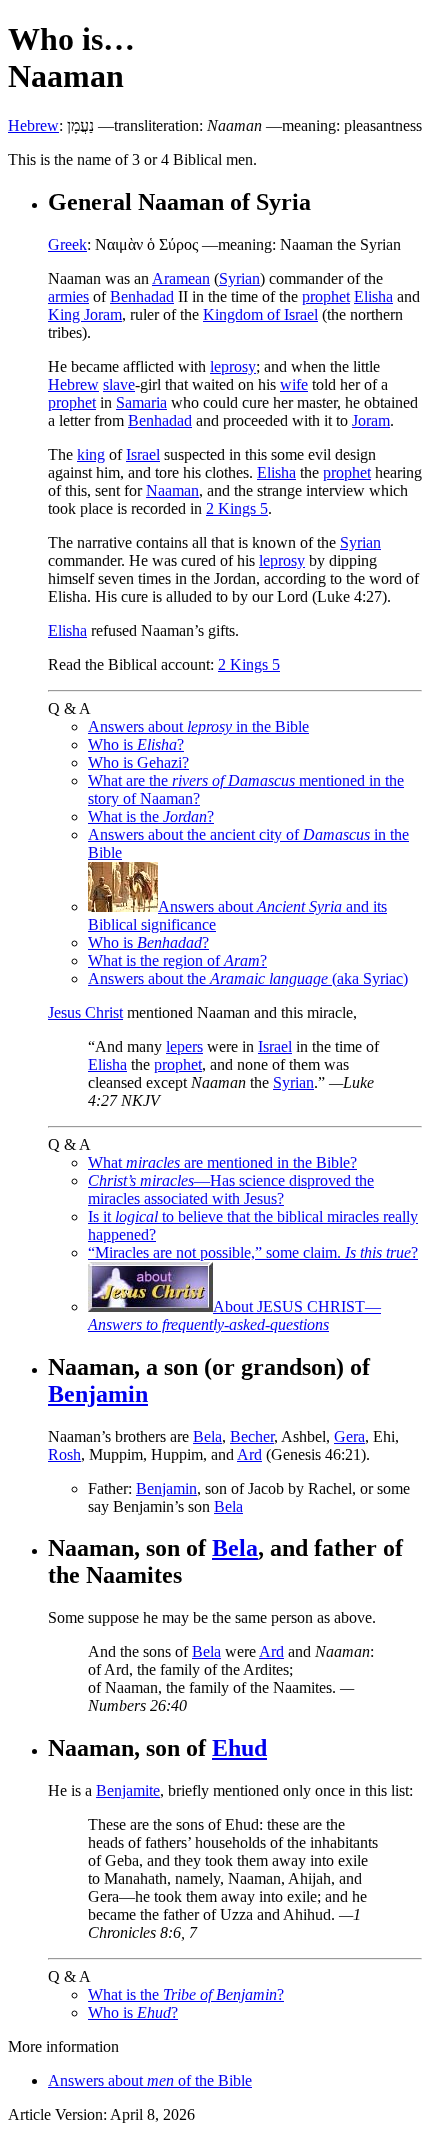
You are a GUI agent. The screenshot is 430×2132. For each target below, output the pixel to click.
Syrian (239, 278)
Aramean (181, 278)
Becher (252, 1436)
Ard (249, 1454)
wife (294, 384)
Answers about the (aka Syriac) (248, 978)
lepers (184, 1046)
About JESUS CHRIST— (234, 1315)
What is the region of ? (177, 960)
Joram (371, 420)
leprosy (233, 366)
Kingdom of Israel (260, 314)
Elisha (373, 296)
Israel (143, 454)
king (91, 454)
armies (68, 296)
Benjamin (98, 1394)
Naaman (172, 490)
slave (119, 384)
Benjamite (128, 1790)
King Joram (85, 314)
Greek (67, 244)
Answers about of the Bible (150, 2080)
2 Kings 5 (237, 508)
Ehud (239, 1748)
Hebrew (33, 125)
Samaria (141, 402)
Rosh (64, 1454)
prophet (326, 296)
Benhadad (142, 296)
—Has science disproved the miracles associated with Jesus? (231, 1189)
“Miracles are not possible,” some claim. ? (253, 1252)
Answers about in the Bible (198, 726)
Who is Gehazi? (138, 762)
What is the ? (151, 816)
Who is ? (136, 744)
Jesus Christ (85, 1012)
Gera (349, 1436)
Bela (207, 1436)
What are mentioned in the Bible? (222, 1162)
